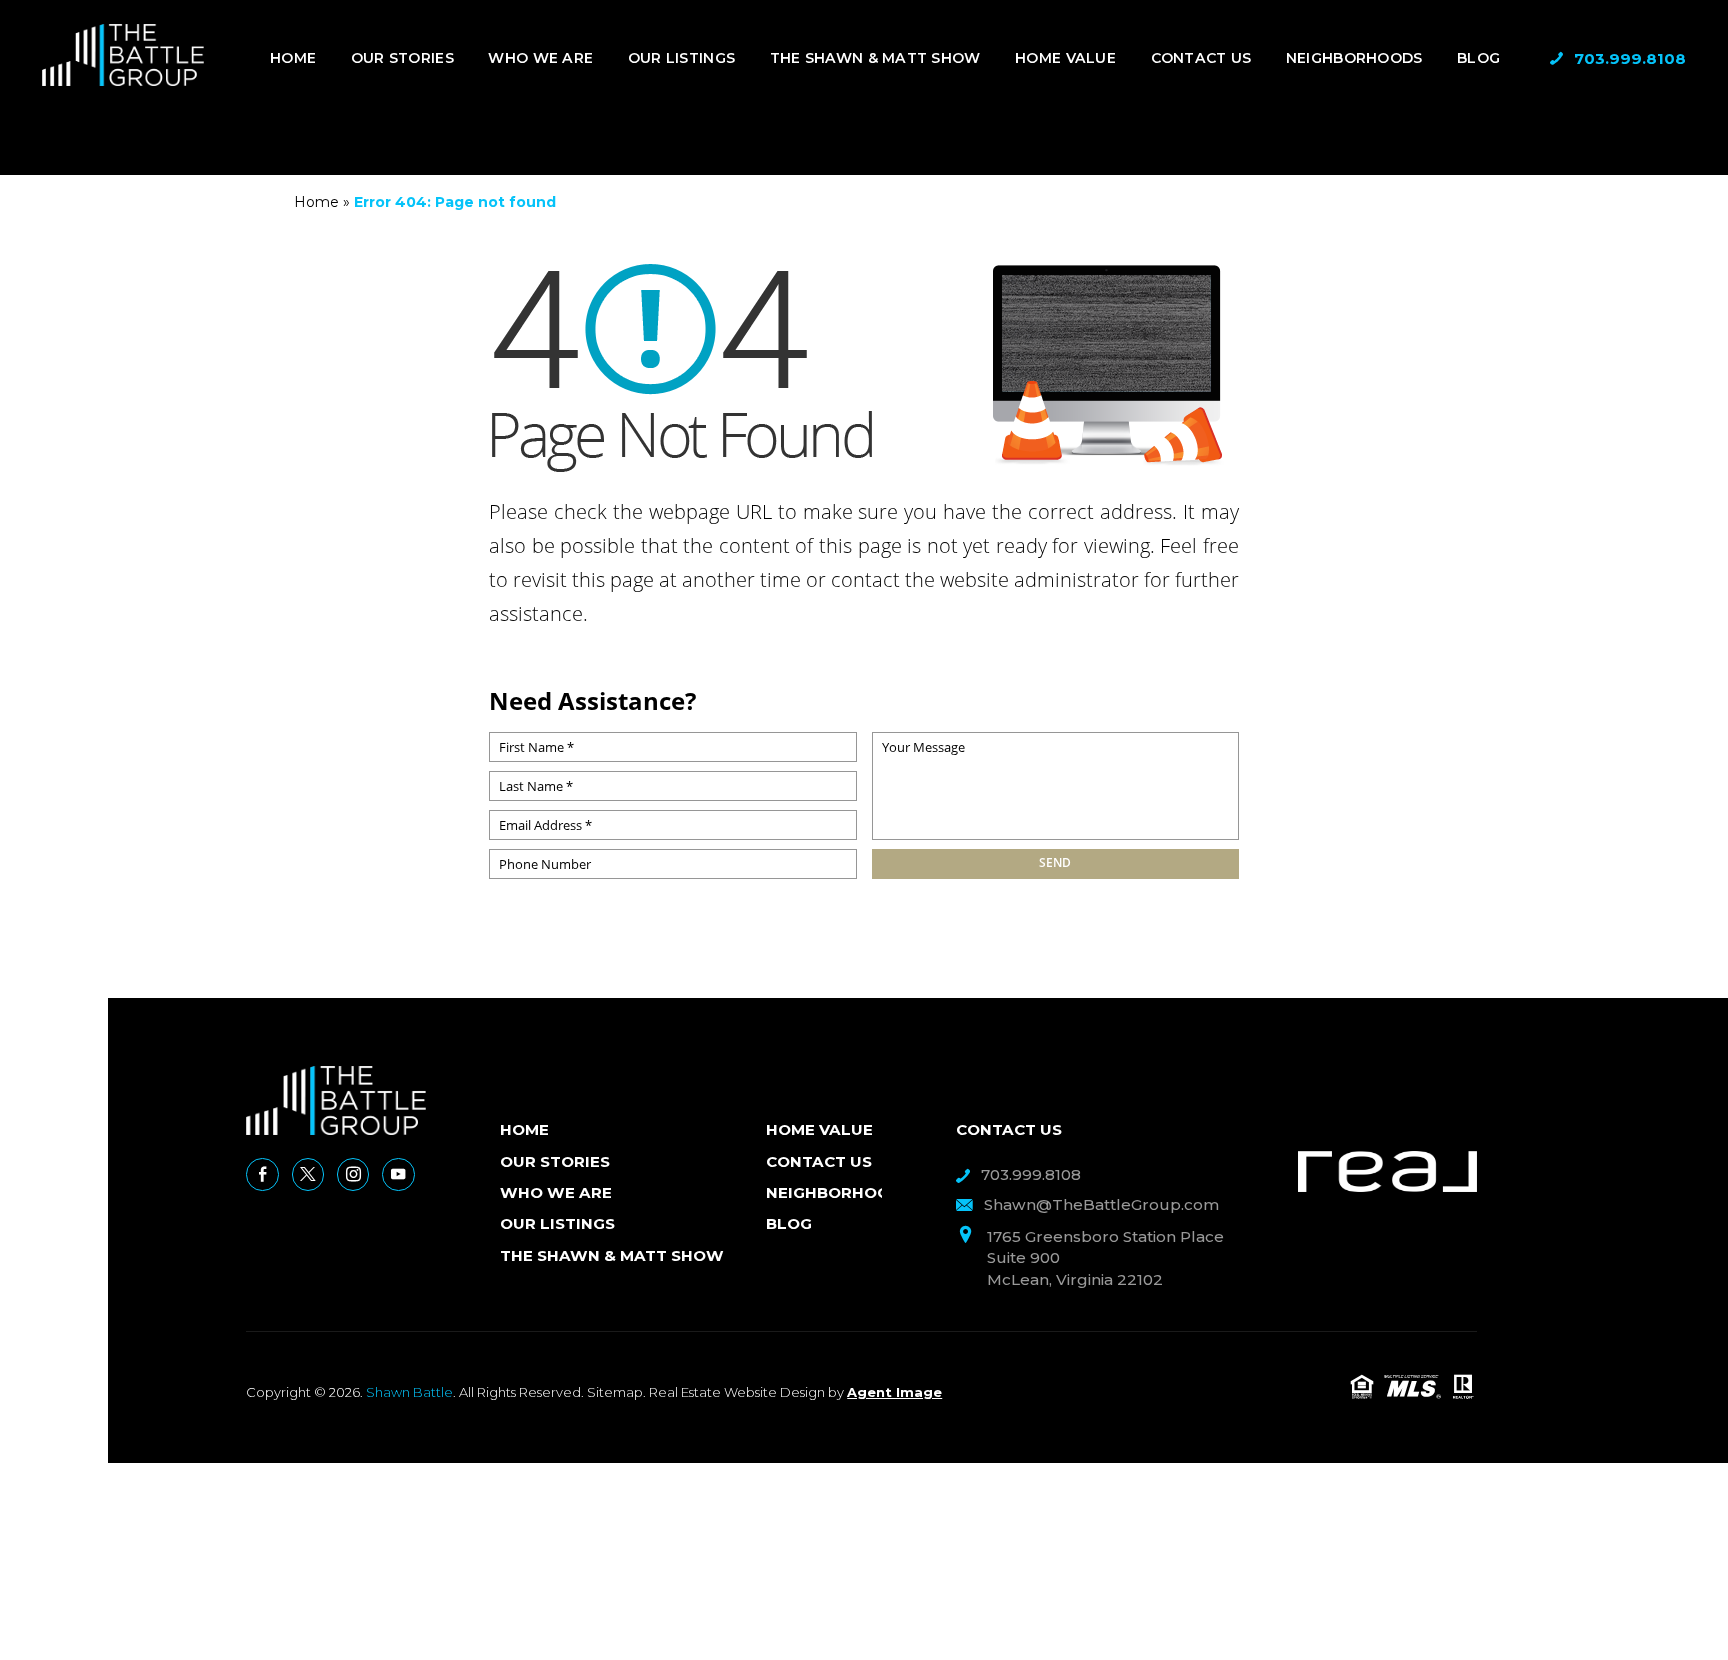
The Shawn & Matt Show (875, 58)
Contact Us (1201, 58)
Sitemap (615, 1392)
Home (293, 58)
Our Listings (681, 58)
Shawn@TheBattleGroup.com (1101, 1204)
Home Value (1065, 58)
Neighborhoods (1354, 58)
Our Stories (402, 58)
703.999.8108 (1630, 58)
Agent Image (894, 1392)
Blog (1478, 58)
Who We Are (540, 58)
